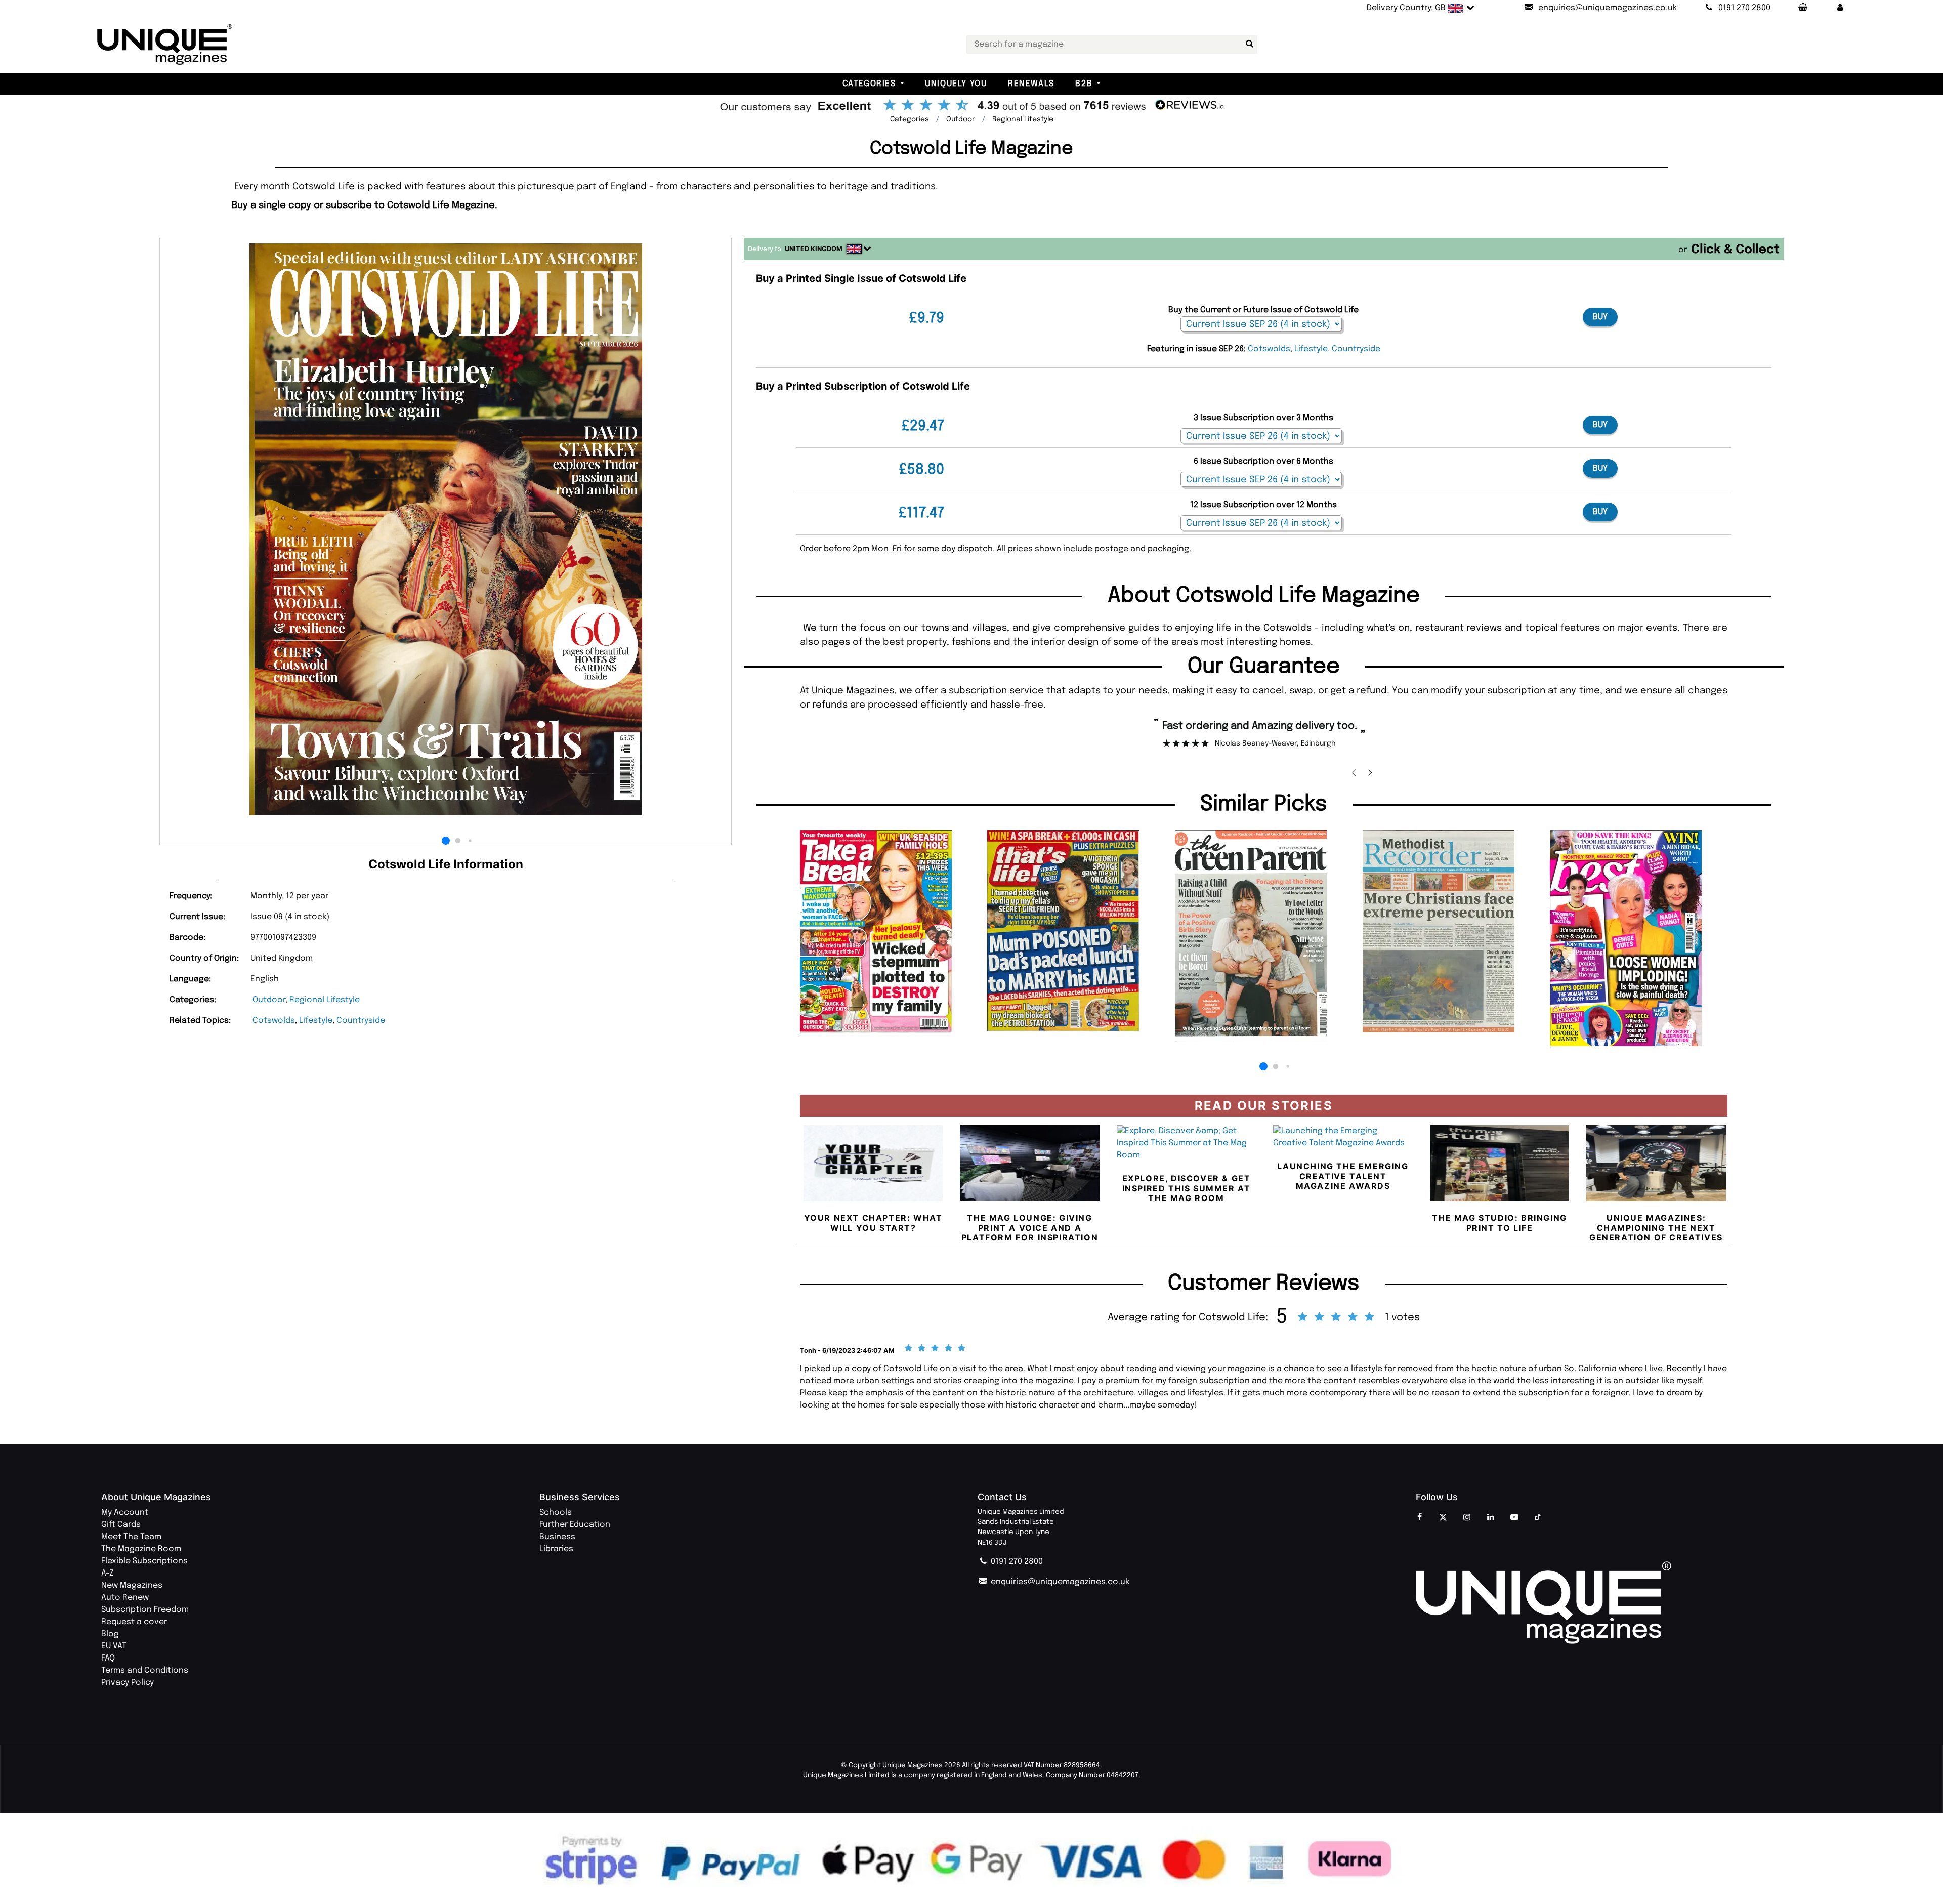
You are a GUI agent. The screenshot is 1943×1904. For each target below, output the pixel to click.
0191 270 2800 (1016, 1562)
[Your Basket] (1802, 8)
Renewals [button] (1031, 84)
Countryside (361, 1021)
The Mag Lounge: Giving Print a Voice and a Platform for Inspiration (1030, 1227)
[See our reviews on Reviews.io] (971, 106)
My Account (125, 1513)
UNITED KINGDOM (814, 249)
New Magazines (132, 1585)
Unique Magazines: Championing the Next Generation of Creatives (1656, 1227)
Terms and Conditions (145, 1670)
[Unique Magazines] (1629, 1603)
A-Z (108, 1573)
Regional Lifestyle (325, 1000)
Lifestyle (316, 1021)
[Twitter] (1443, 1518)
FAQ (108, 1658)
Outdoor (269, 1000)
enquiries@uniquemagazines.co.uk (1059, 1582)
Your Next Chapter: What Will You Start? (873, 1223)
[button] (1840, 8)
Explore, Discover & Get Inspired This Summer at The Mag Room (1187, 1188)
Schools (556, 1513)
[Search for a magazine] (1248, 44)
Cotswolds (274, 1021)
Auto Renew (125, 1598)
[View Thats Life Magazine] (1076, 930)
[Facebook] (1419, 1518)
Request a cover (134, 1622)
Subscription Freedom (145, 1610)
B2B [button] (1084, 84)
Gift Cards (121, 1525)
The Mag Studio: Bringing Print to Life (1499, 1223)
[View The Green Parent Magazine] (1264, 936)
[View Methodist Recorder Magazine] (1451, 931)
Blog (110, 1634)
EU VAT (114, 1646)
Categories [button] (869, 84)
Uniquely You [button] (956, 84)
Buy (1600, 317)
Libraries (556, 1549)
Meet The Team (131, 1537)
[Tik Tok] (1538, 1518)
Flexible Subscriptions (144, 1561)
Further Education (575, 1525)
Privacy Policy (128, 1683)
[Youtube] (1514, 1518)
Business (557, 1537)
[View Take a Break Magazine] (889, 932)
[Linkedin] (1491, 1518)
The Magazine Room (141, 1549)
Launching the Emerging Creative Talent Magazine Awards (1343, 1176)
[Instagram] (1467, 1518)
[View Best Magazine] (1639, 938)
